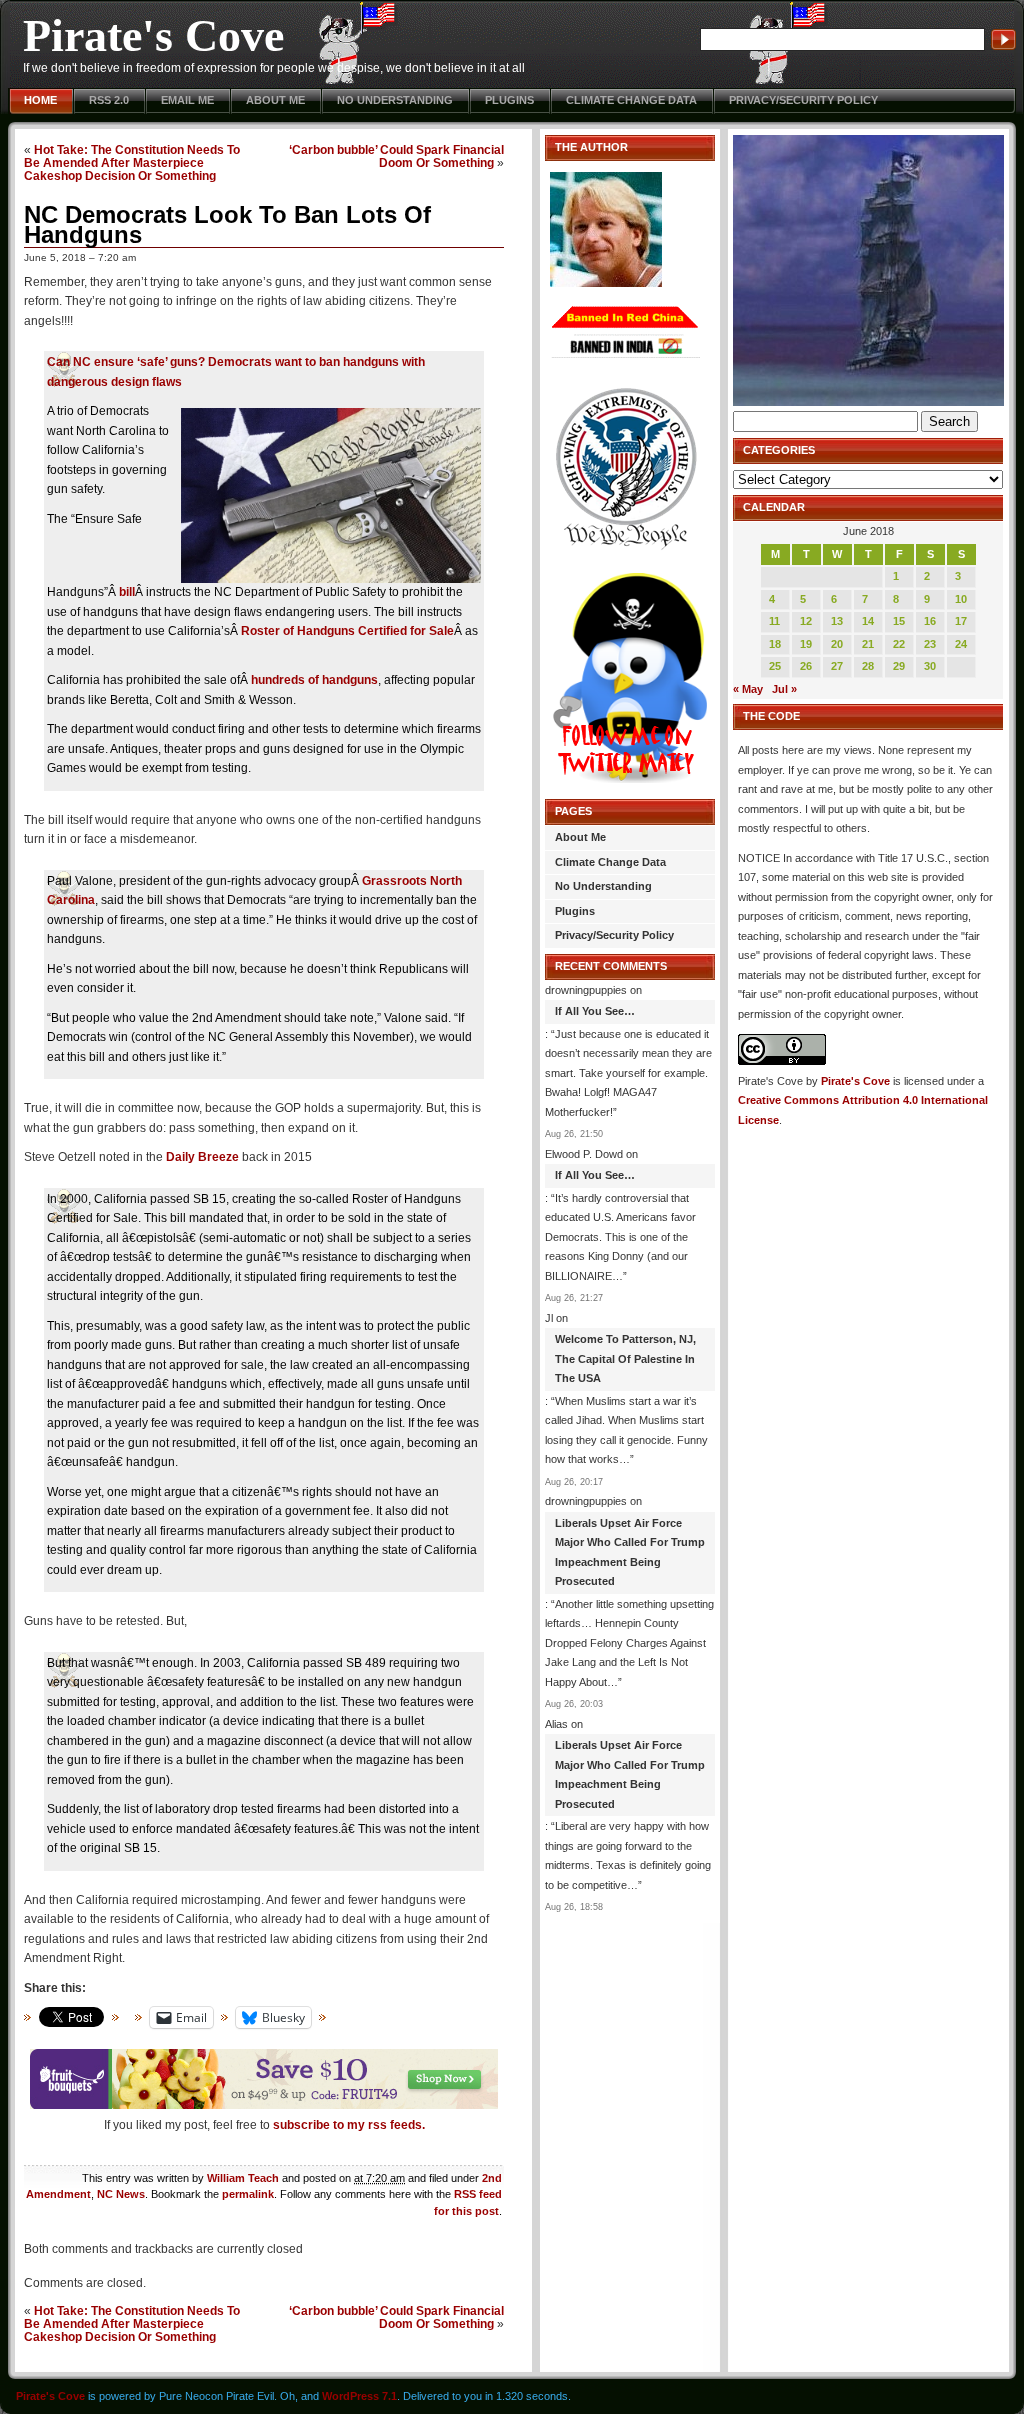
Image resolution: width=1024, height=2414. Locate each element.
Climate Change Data (631, 100)
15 (899, 621)
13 (837, 621)
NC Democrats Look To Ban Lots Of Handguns (227, 224)
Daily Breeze (202, 1157)
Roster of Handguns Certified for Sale (347, 631)
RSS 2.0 (109, 100)
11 (774, 621)
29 (899, 666)
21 (868, 644)
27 (837, 666)
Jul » (784, 689)
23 (930, 644)
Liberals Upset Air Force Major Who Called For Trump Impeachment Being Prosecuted (630, 1552)
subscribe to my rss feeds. (349, 2125)
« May (748, 689)
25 (775, 666)
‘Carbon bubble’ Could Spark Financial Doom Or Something (396, 156)
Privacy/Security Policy (803, 100)
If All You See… (595, 1011)
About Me (275, 100)
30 (930, 666)
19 (806, 644)
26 (806, 666)
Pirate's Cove (153, 35)
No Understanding (395, 100)
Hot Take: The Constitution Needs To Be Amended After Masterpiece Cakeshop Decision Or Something (132, 162)
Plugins (509, 100)
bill (127, 592)
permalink (248, 2194)
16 (930, 621)
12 (806, 621)
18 (775, 644)
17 (961, 621)
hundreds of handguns (314, 680)
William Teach (243, 2178)
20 (837, 644)
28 (868, 666)
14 (868, 621)
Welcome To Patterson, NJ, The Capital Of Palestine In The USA (625, 1358)
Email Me (187, 100)
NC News (121, 2194)
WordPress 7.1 (359, 2396)
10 (961, 599)
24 (961, 644)
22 (899, 644)
